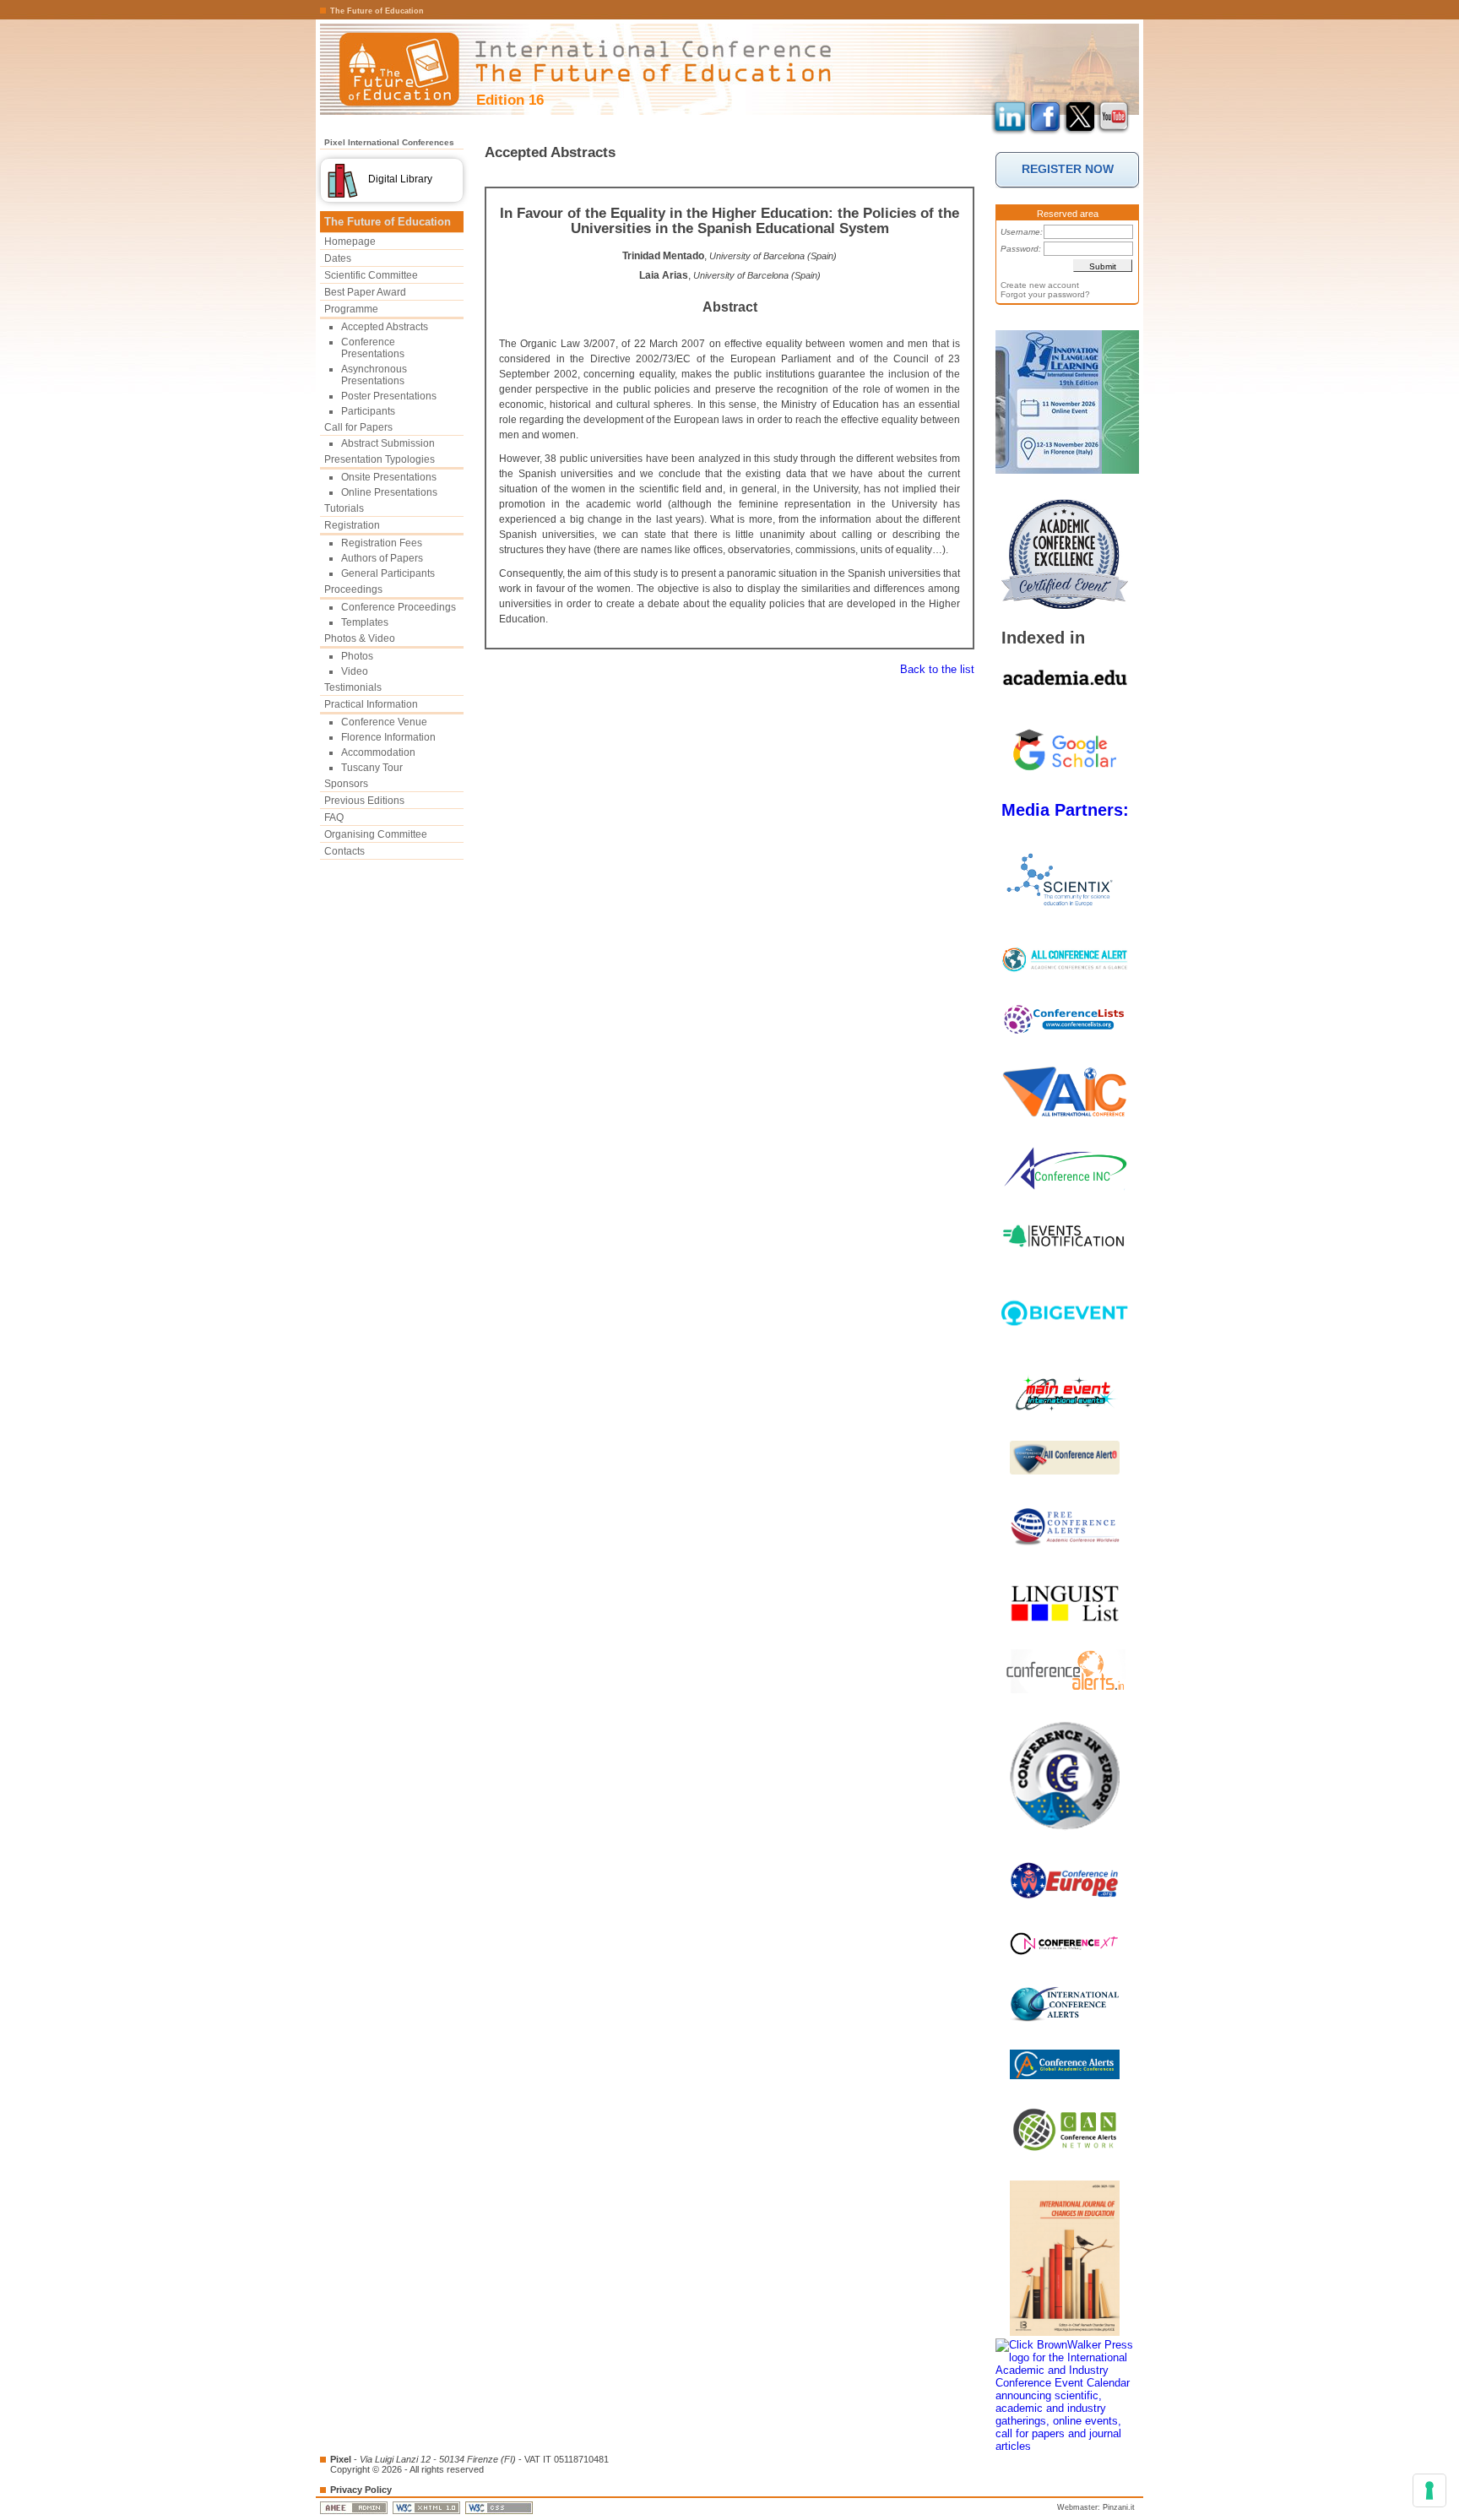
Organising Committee (376, 834)
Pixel (341, 2459)
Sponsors (346, 784)
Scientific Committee (371, 275)
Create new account (1040, 285)
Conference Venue (384, 722)
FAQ (334, 817)
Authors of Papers (382, 558)
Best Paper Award (365, 292)
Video (355, 671)
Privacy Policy (361, 2490)
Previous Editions (364, 801)
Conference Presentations (373, 348)
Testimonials (353, 687)
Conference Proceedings (399, 607)
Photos (357, 656)
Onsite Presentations (389, 477)
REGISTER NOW (1068, 169)
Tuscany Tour (372, 768)
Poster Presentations (389, 396)
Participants (368, 411)
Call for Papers (358, 427)
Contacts (344, 851)
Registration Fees (382, 543)
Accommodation (378, 752)
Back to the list (937, 669)
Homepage (350, 242)
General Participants (388, 573)
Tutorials (344, 508)
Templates (365, 622)
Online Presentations (389, 492)
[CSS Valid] (500, 2507)
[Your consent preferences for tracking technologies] (1429, 2490)
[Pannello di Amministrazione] (355, 2507)
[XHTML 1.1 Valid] (428, 2507)
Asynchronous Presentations (374, 375)
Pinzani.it (1119, 2507)
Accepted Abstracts (385, 327)
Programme (351, 309)
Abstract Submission (388, 443)
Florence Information (388, 737)
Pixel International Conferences (389, 142)
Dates (338, 258)
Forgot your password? (1045, 294)
